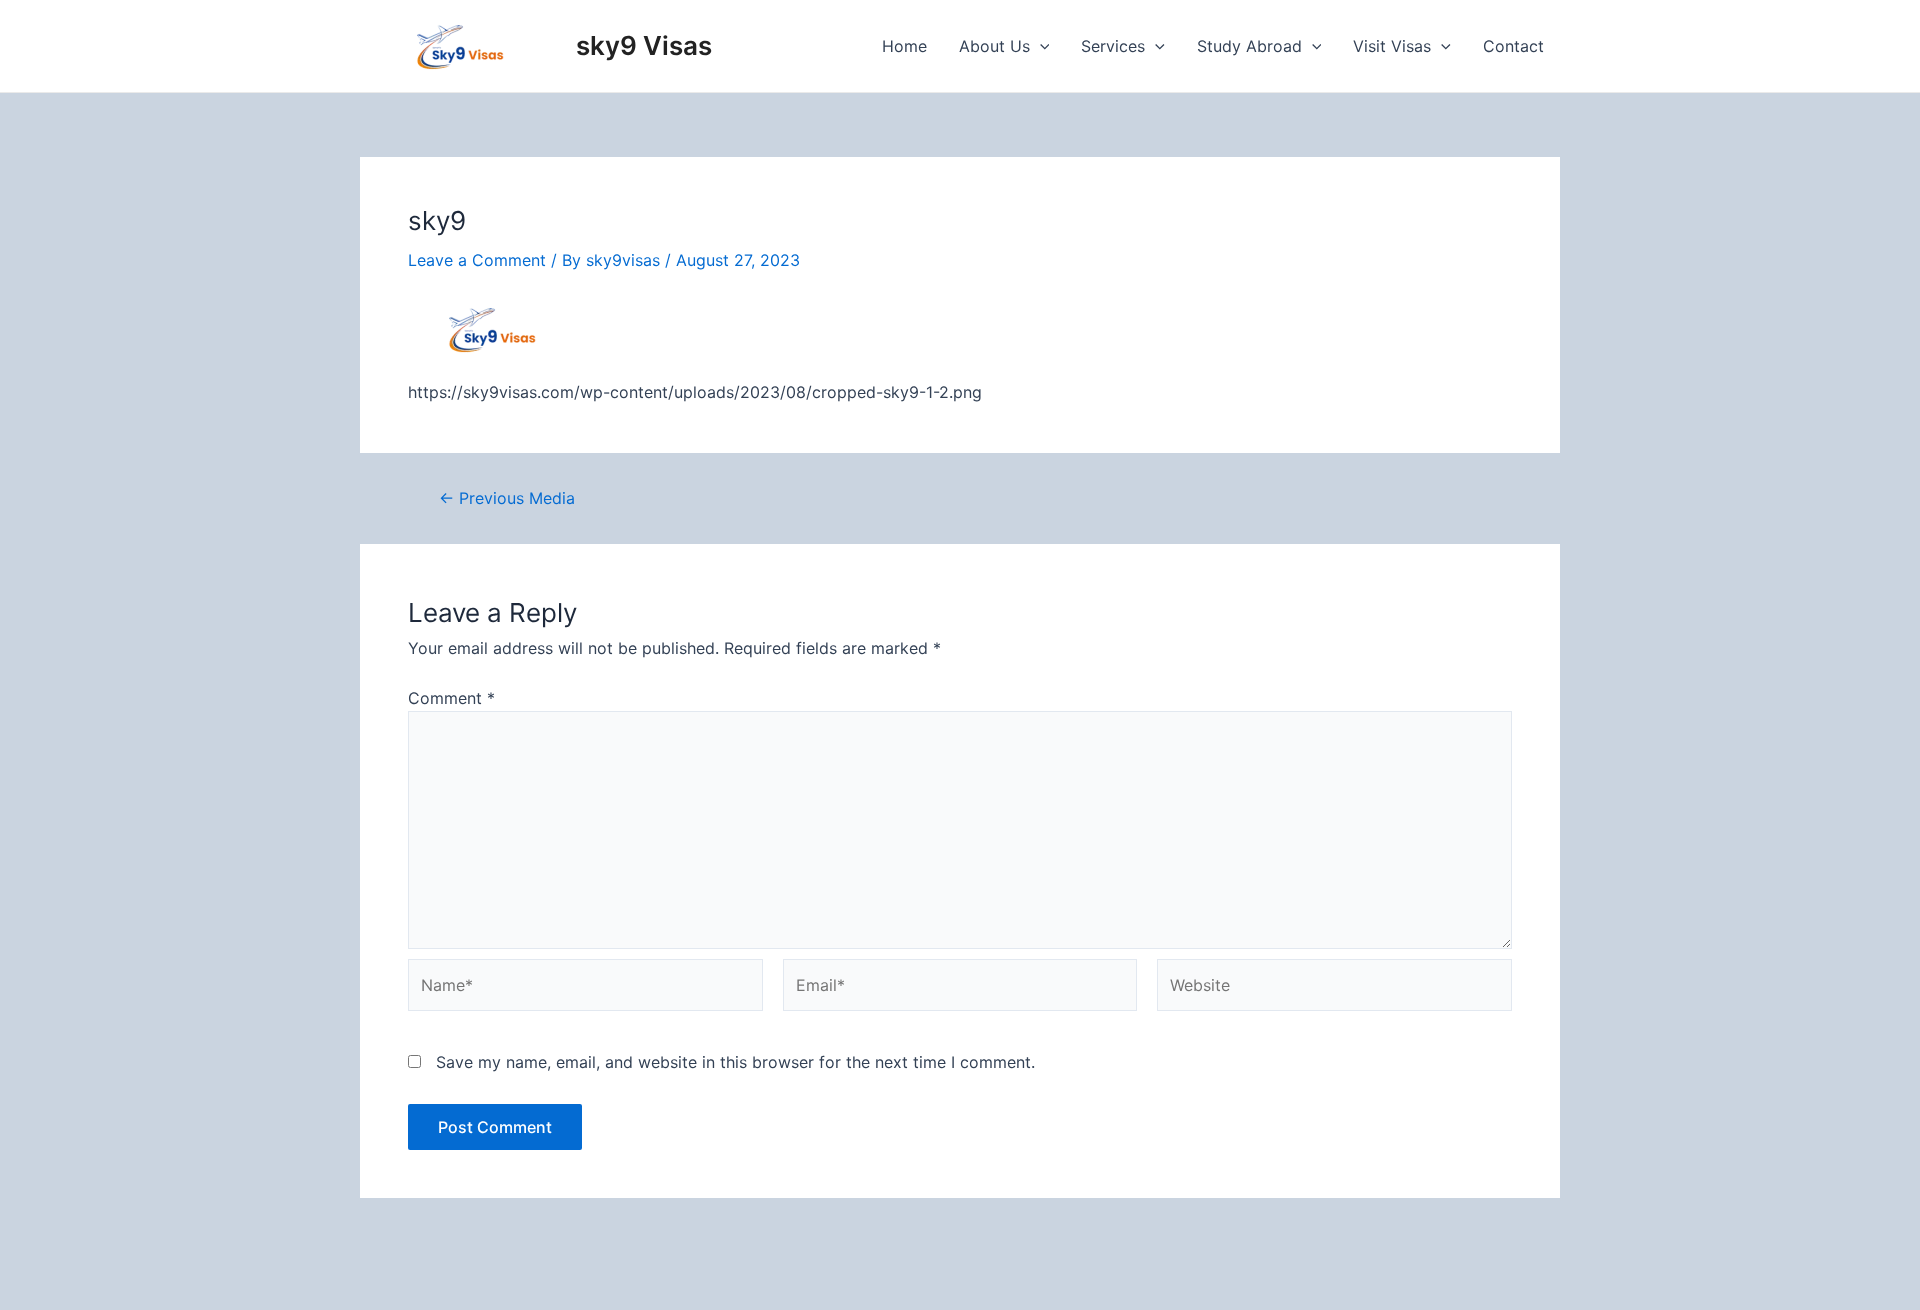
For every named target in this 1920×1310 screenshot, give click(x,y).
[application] (1040, 46)
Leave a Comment (477, 260)
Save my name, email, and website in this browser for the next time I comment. (735, 1062)
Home (904, 46)
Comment (451, 698)
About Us (994, 46)
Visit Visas (1392, 46)
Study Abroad (1249, 46)
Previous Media (507, 498)
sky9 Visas (644, 45)
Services (1113, 46)
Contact (1513, 46)
